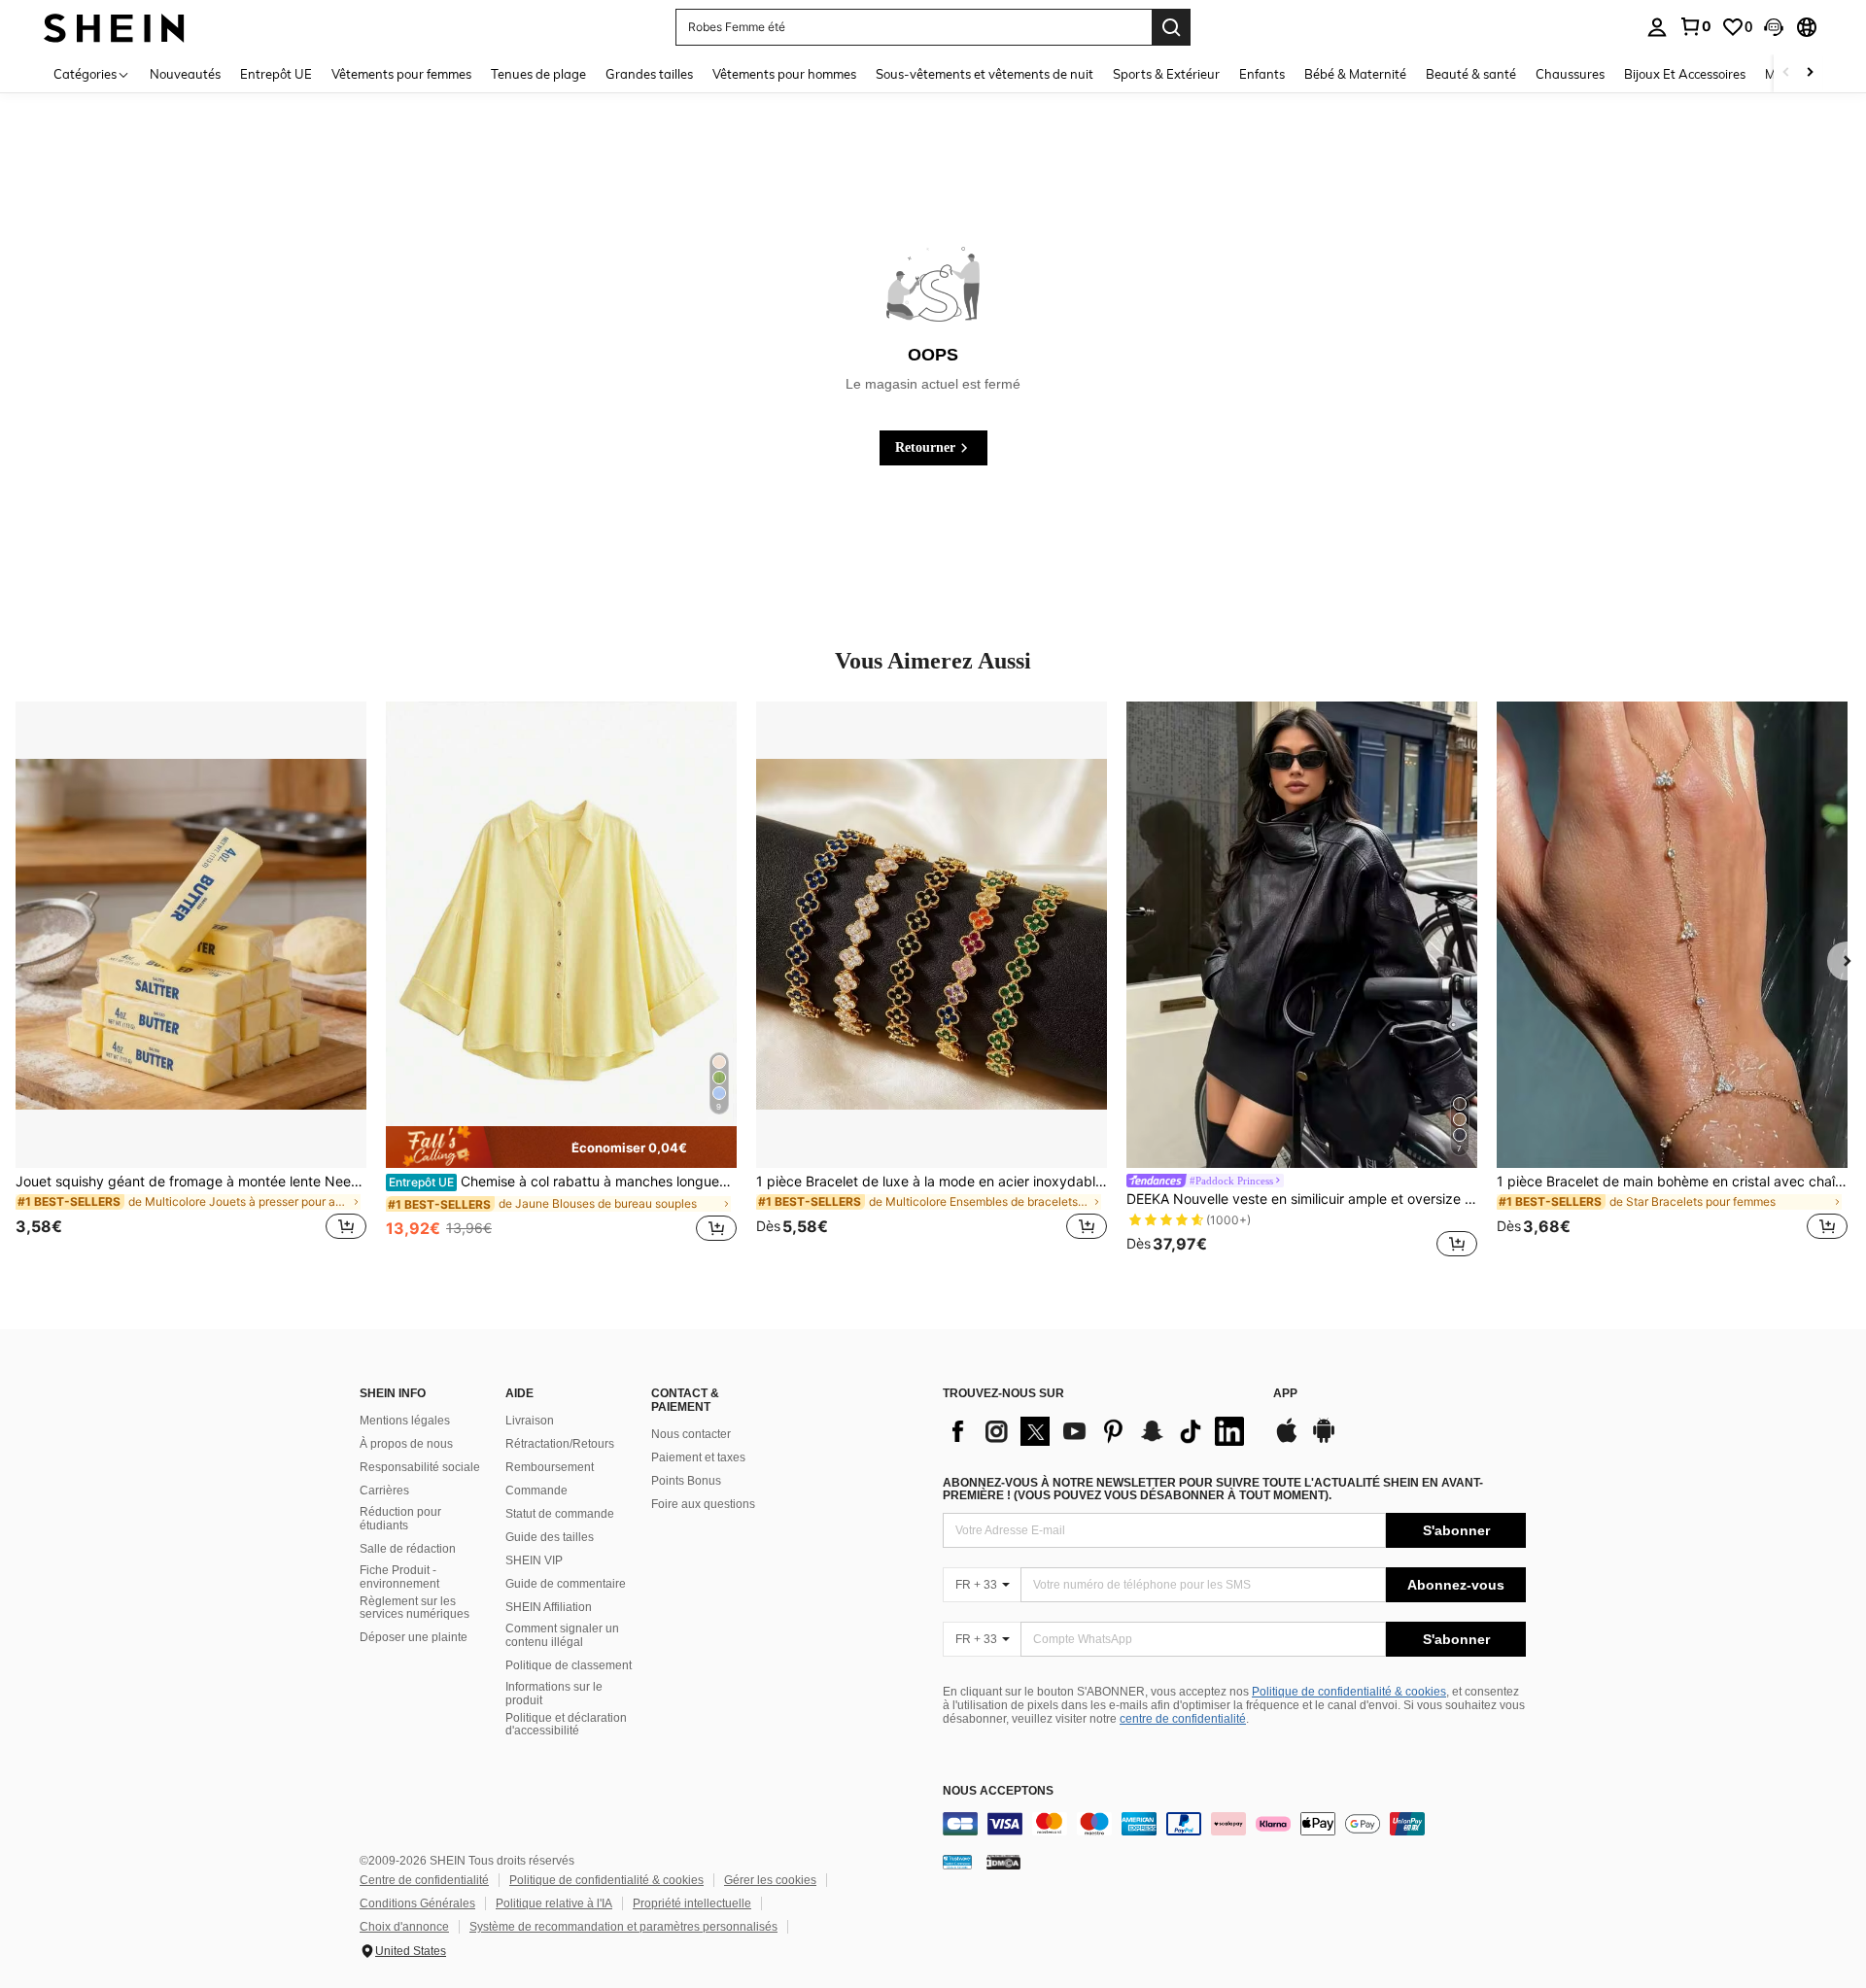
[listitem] (191, 982)
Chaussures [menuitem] (1570, 74)
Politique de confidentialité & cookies (1349, 1692)
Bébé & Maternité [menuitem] (1355, 74)
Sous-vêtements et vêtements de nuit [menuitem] (985, 74)
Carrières (384, 1491)
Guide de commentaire (566, 1584)
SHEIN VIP (534, 1560)
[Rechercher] (1171, 27)
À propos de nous (406, 1444)
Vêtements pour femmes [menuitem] (401, 74)
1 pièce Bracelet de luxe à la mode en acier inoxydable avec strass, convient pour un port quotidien (932, 1182)
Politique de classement (569, 1665)
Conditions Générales (417, 1903)
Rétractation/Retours (560, 1444)
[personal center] (1657, 27)
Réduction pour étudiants (400, 1519)
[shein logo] (114, 27)
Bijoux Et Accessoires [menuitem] (1685, 74)
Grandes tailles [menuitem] (649, 74)
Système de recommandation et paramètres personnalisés (623, 1927)
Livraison (530, 1421)
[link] (1695, 26)
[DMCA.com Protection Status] (1003, 1862)
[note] (561, 1147)
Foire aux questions (703, 1504)
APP (1285, 1394)
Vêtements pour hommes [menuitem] (784, 74)
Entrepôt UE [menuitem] (276, 74)
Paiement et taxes (698, 1457)
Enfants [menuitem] (1262, 74)
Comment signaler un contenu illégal (562, 1635)
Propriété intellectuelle (692, 1903)
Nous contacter (691, 1434)
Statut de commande (560, 1514)
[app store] (1287, 1440)
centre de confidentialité (1183, 1719)
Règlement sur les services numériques (415, 1608)
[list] (1098, 1431)
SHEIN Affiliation (549, 1607)
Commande (536, 1491)
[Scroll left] (1786, 73)
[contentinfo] (1234, 1824)
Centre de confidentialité (424, 1880)
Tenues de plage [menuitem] (538, 74)
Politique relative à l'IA (554, 1903)
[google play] (1324, 1440)
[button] (1774, 27)
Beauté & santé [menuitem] (1471, 74)
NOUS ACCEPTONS (998, 1791)
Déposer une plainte (414, 1637)
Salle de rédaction (408, 1549)
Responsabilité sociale (420, 1467)
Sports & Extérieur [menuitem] (1166, 74)
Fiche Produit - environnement (399, 1577)
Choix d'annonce (404, 1927)
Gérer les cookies (770, 1880)
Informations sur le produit (554, 1694)
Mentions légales (405, 1421)
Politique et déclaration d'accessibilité (566, 1725)
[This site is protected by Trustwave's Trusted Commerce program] (957, 1862)
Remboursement (550, 1467)
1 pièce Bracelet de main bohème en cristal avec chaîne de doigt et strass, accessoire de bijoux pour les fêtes (1672, 1182)
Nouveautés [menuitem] (185, 74)
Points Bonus (686, 1481)
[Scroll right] (1810, 73)
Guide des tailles (550, 1537)
